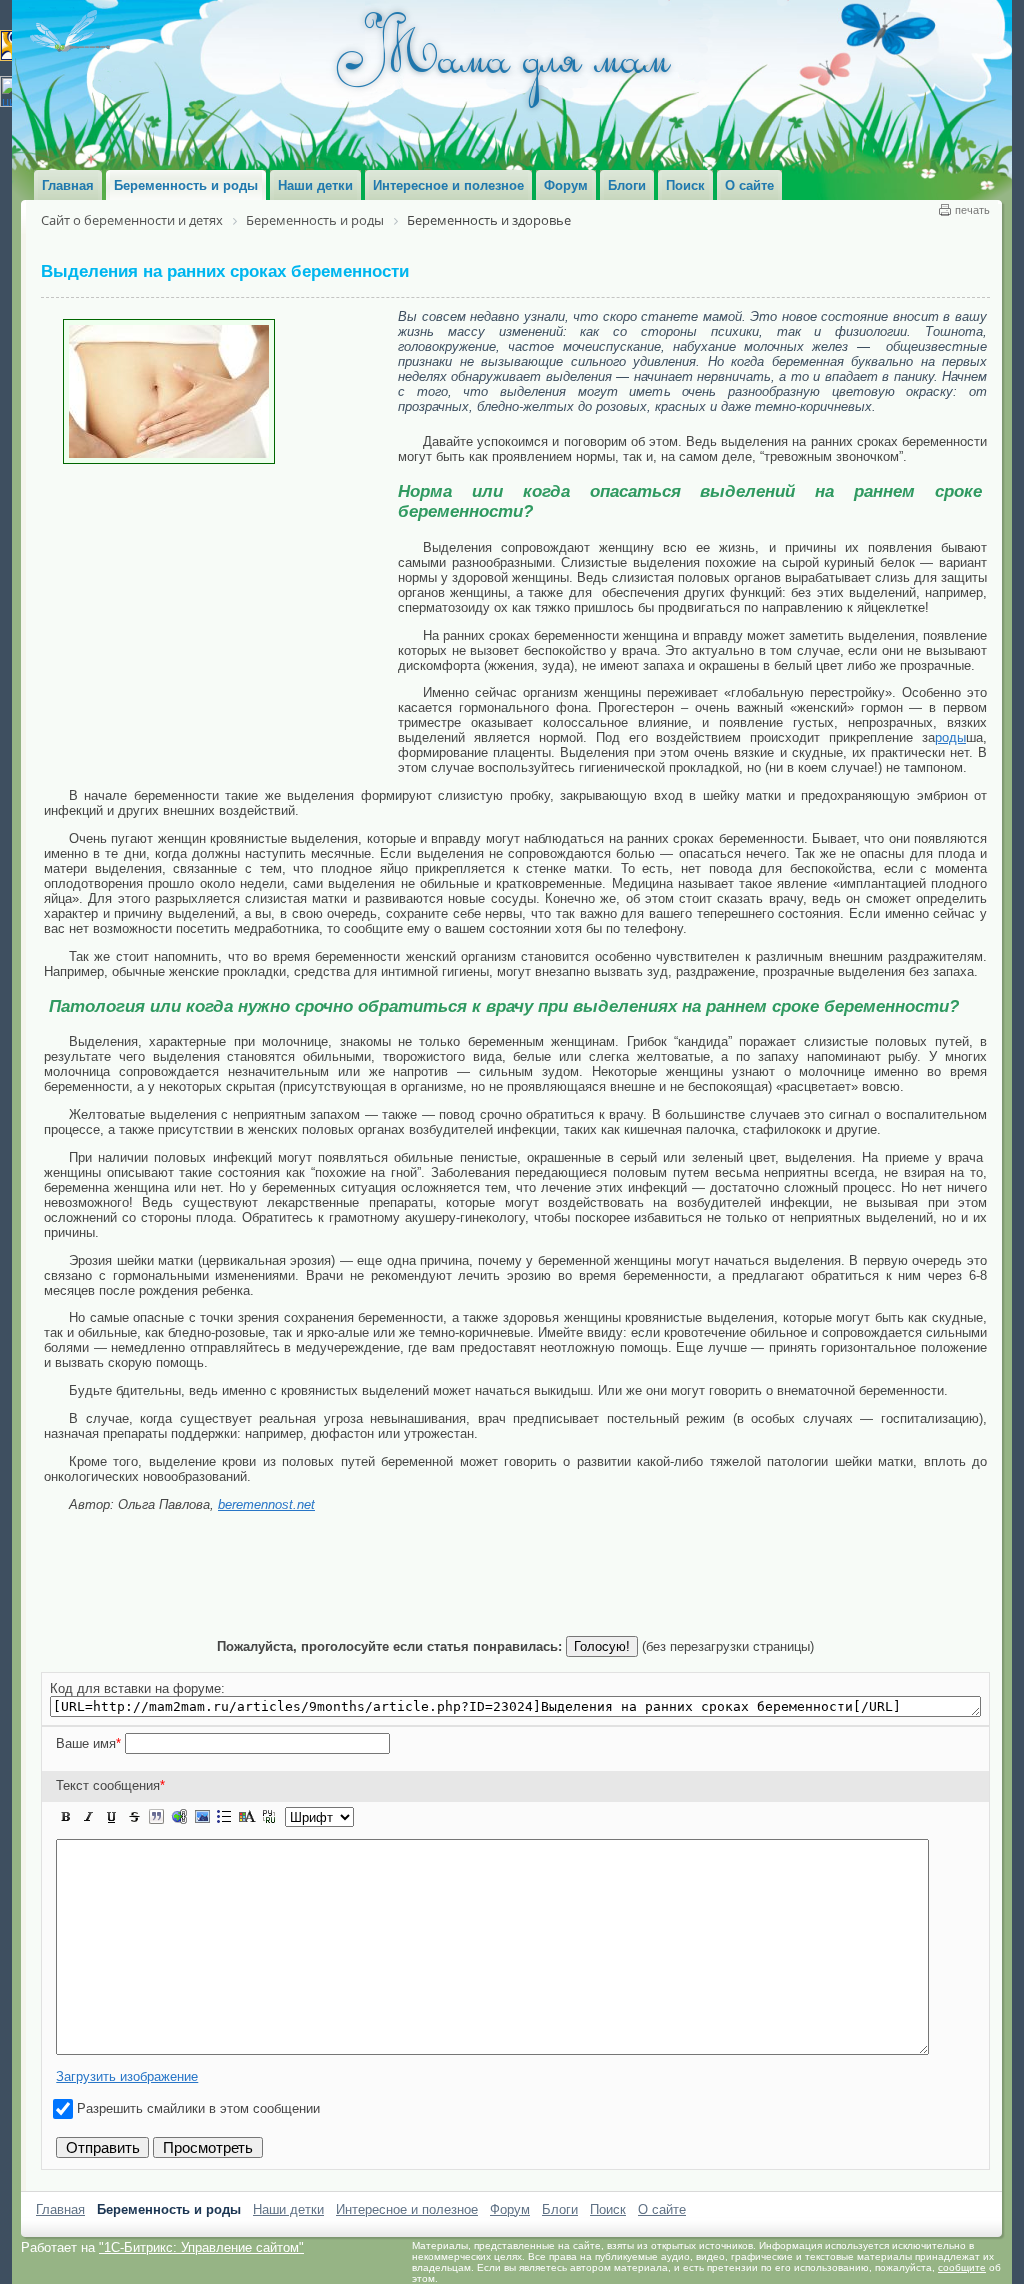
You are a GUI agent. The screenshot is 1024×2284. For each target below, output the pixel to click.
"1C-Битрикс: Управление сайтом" (201, 2247)
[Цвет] (247, 1817)
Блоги (560, 2209)
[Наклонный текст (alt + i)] (89, 1817)
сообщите (962, 2267)
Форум (510, 2209)
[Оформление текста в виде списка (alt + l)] (224, 1817)
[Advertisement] (221, 614)
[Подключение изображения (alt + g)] (202, 1817)
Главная (60, 2209)
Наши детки (288, 2209)
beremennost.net (266, 1504)
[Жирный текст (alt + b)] (66, 1817)
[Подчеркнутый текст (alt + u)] (111, 1817)
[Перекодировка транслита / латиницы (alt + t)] (269, 1817)
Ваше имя (88, 1743)
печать (972, 210)
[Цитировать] (156, 1817)
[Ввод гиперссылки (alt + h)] (179, 1817)
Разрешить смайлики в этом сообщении (198, 2108)
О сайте (662, 2209)
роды (950, 737)
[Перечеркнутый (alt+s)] (134, 1817)
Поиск (608, 2209)
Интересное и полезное (407, 2209)
